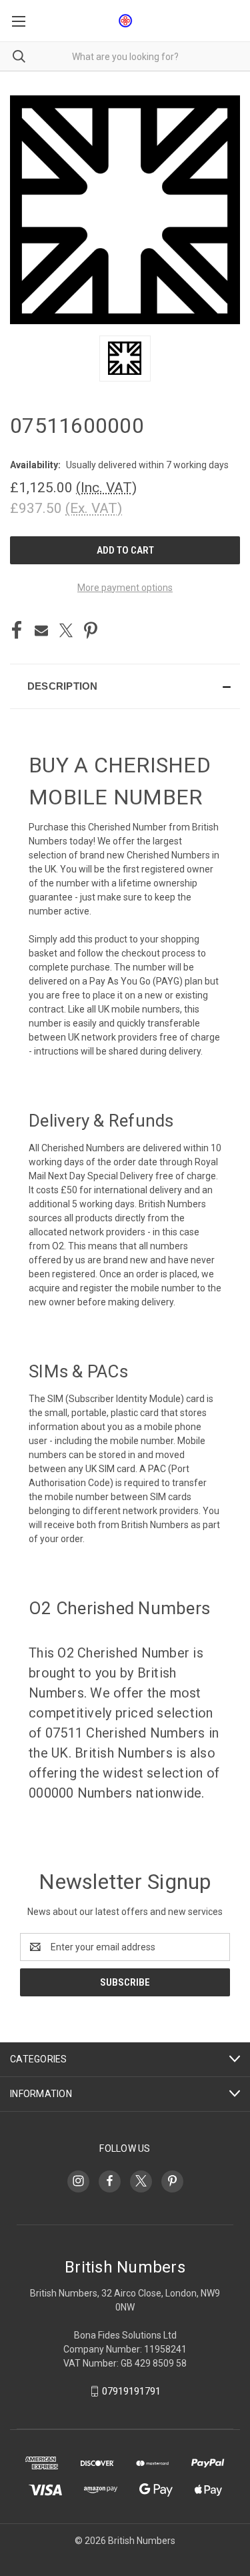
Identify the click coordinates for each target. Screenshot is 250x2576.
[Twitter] (66, 630)
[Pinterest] (91, 630)
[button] (125, 686)
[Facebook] (17, 630)
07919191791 (131, 2391)
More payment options (125, 588)
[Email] (41, 630)
